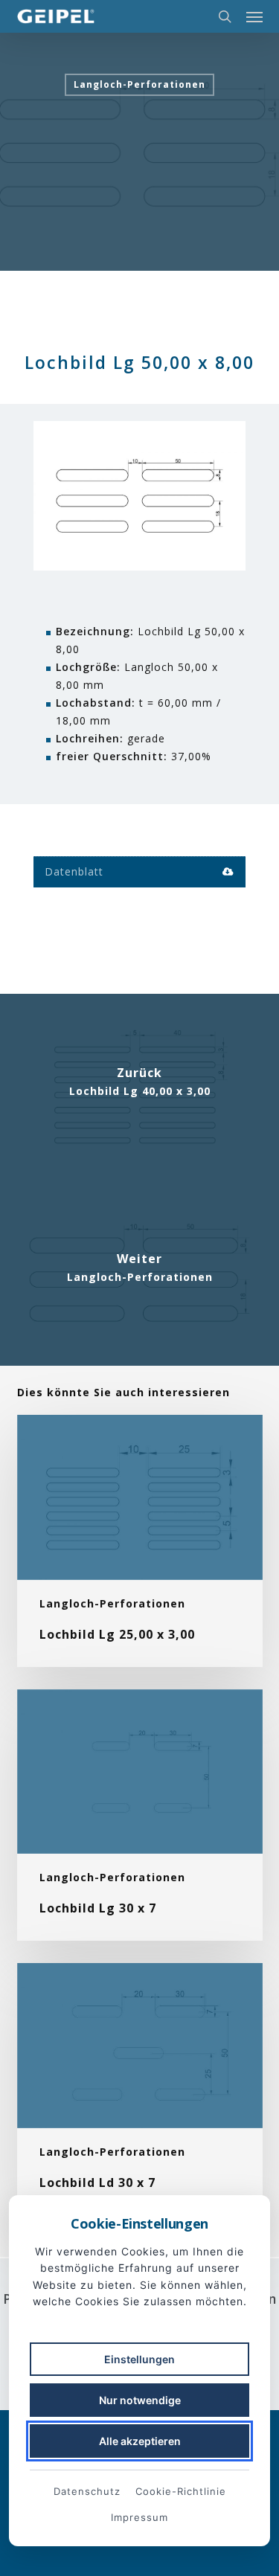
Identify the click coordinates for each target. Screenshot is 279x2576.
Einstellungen (139, 2359)
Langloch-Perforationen (139, 84)
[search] (225, 16)
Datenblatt (74, 871)
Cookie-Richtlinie (181, 2491)
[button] (254, 16)
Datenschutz (87, 2491)
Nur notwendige (140, 2400)
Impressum (139, 2517)
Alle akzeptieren (140, 2441)
